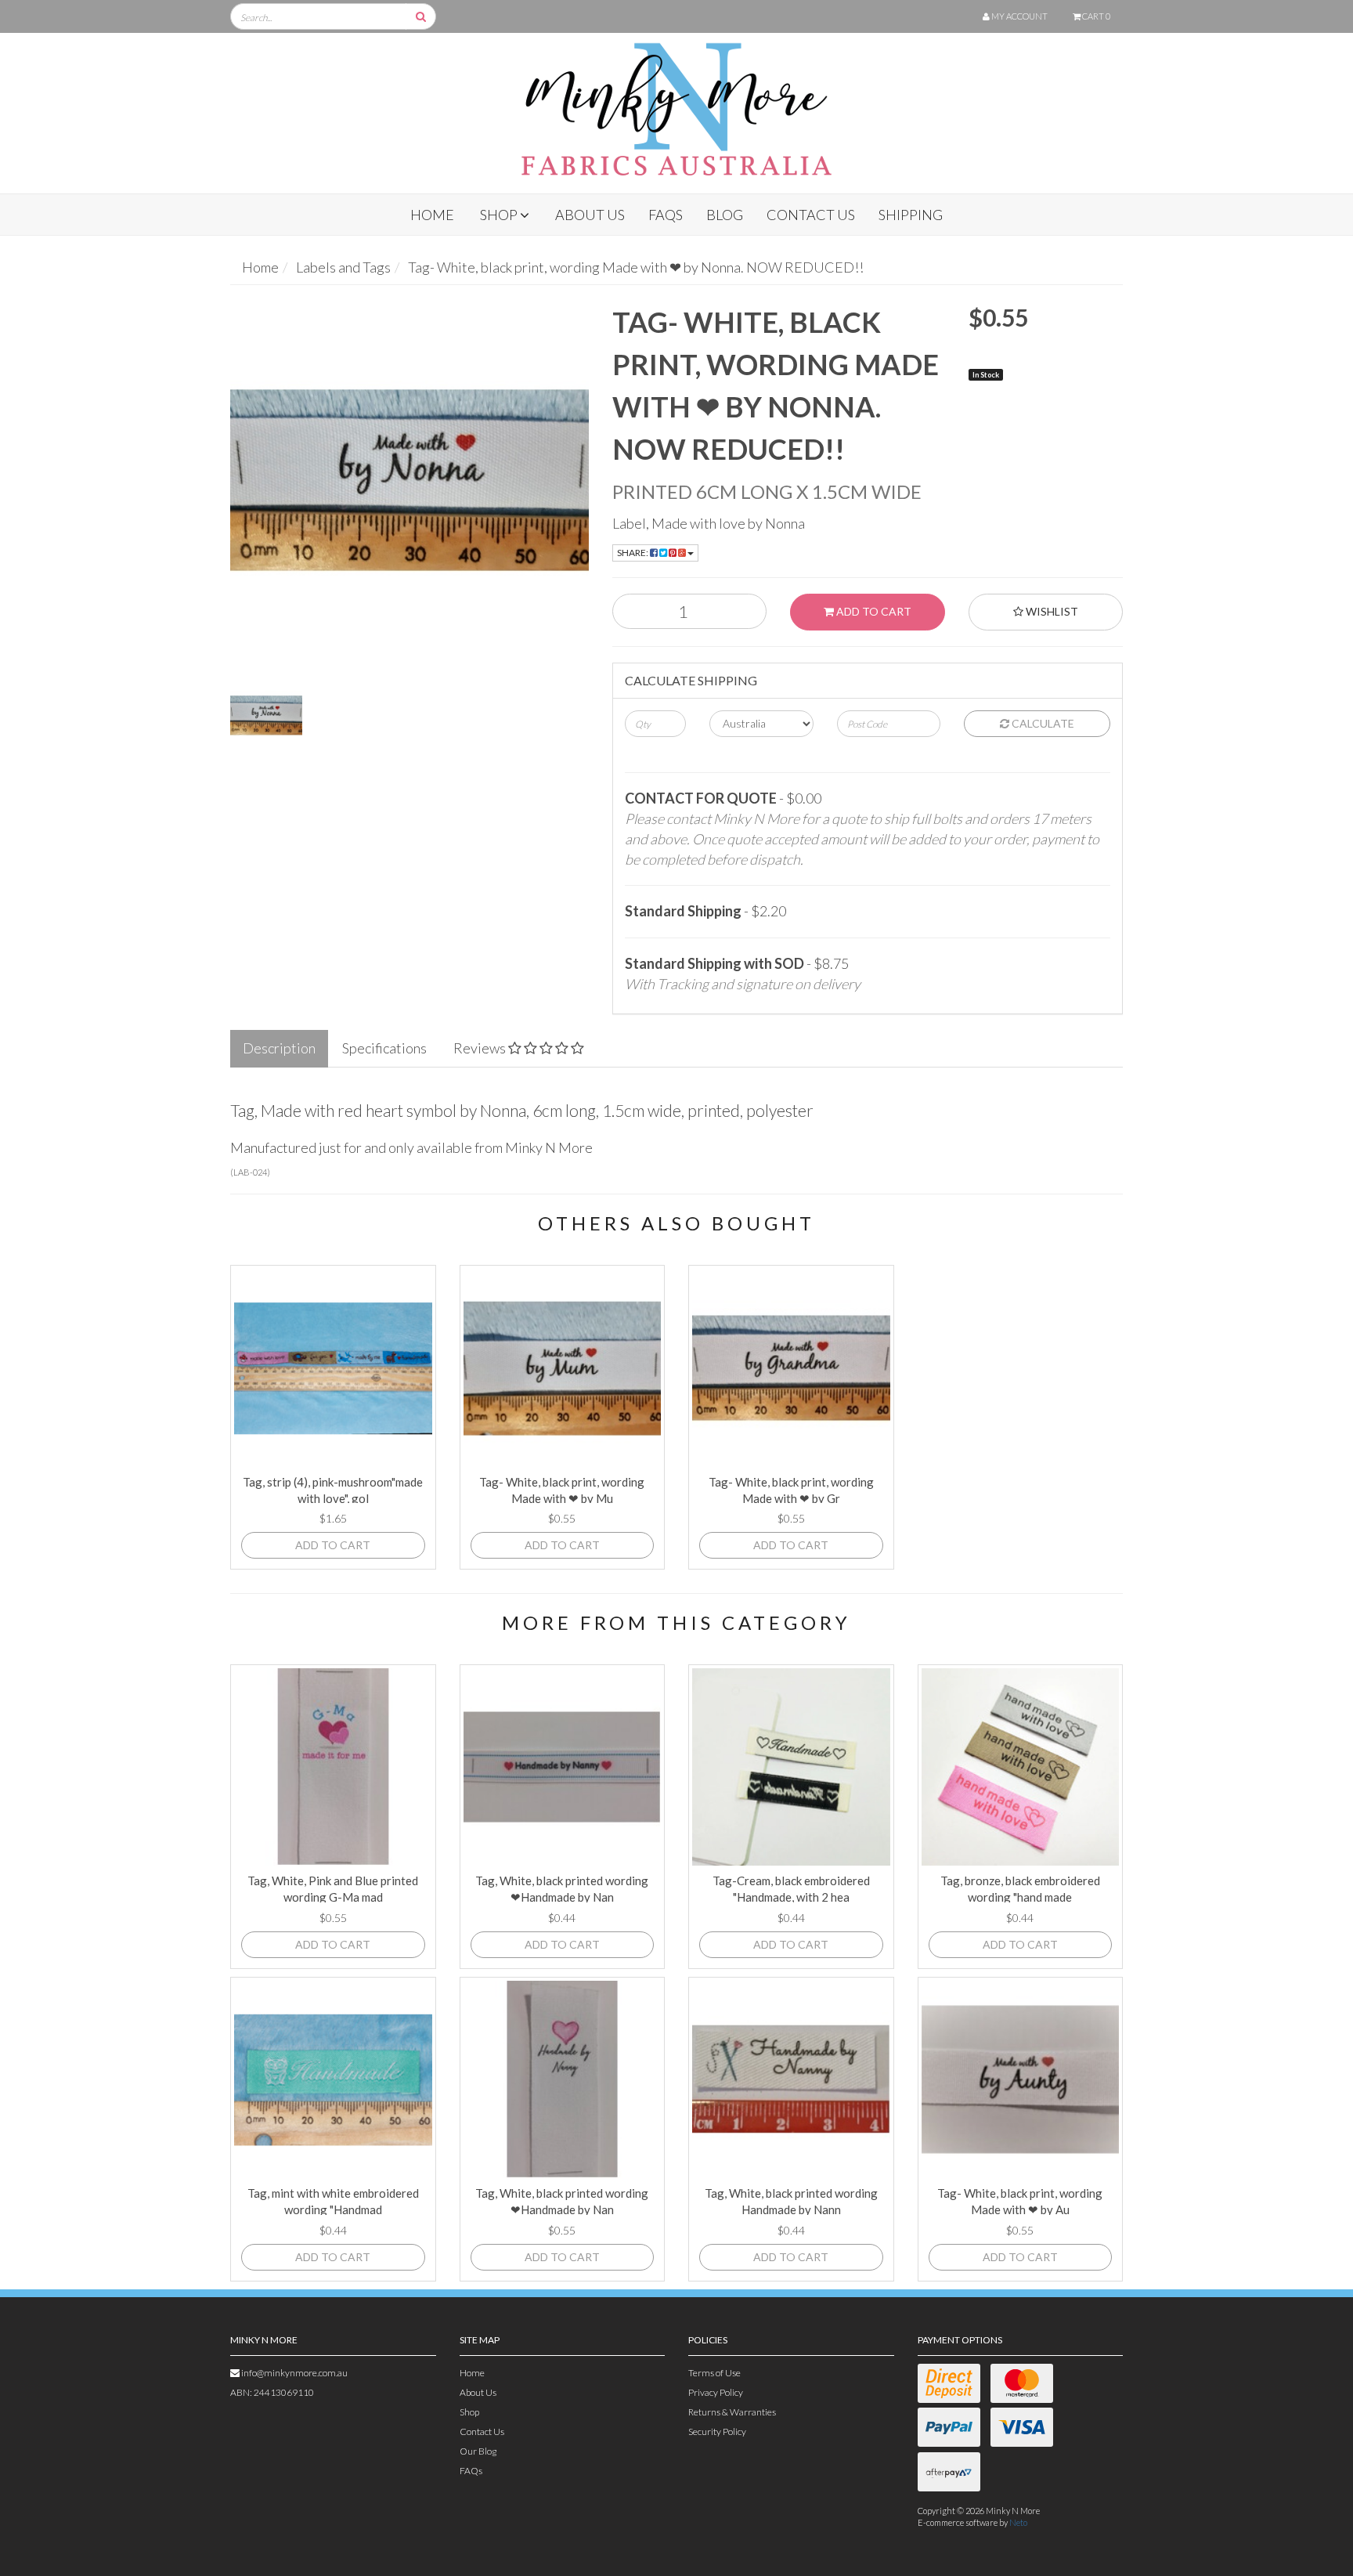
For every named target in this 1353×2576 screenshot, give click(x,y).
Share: (633, 553)
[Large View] (266, 715)
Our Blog (478, 2451)
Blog (725, 215)
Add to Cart (873, 611)
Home (432, 215)
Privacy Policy (716, 2392)
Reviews (481, 1048)
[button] (1309, 2532)
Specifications (384, 1048)
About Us (590, 215)
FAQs (666, 215)
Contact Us (811, 215)
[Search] (421, 16)
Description (279, 1048)
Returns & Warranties (732, 2412)
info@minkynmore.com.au (294, 2373)
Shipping (911, 215)
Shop (500, 215)
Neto (1018, 2522)
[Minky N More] (676, 103)
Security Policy (717, 2431)
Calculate (1042, 723)
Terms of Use (714, 2373)
